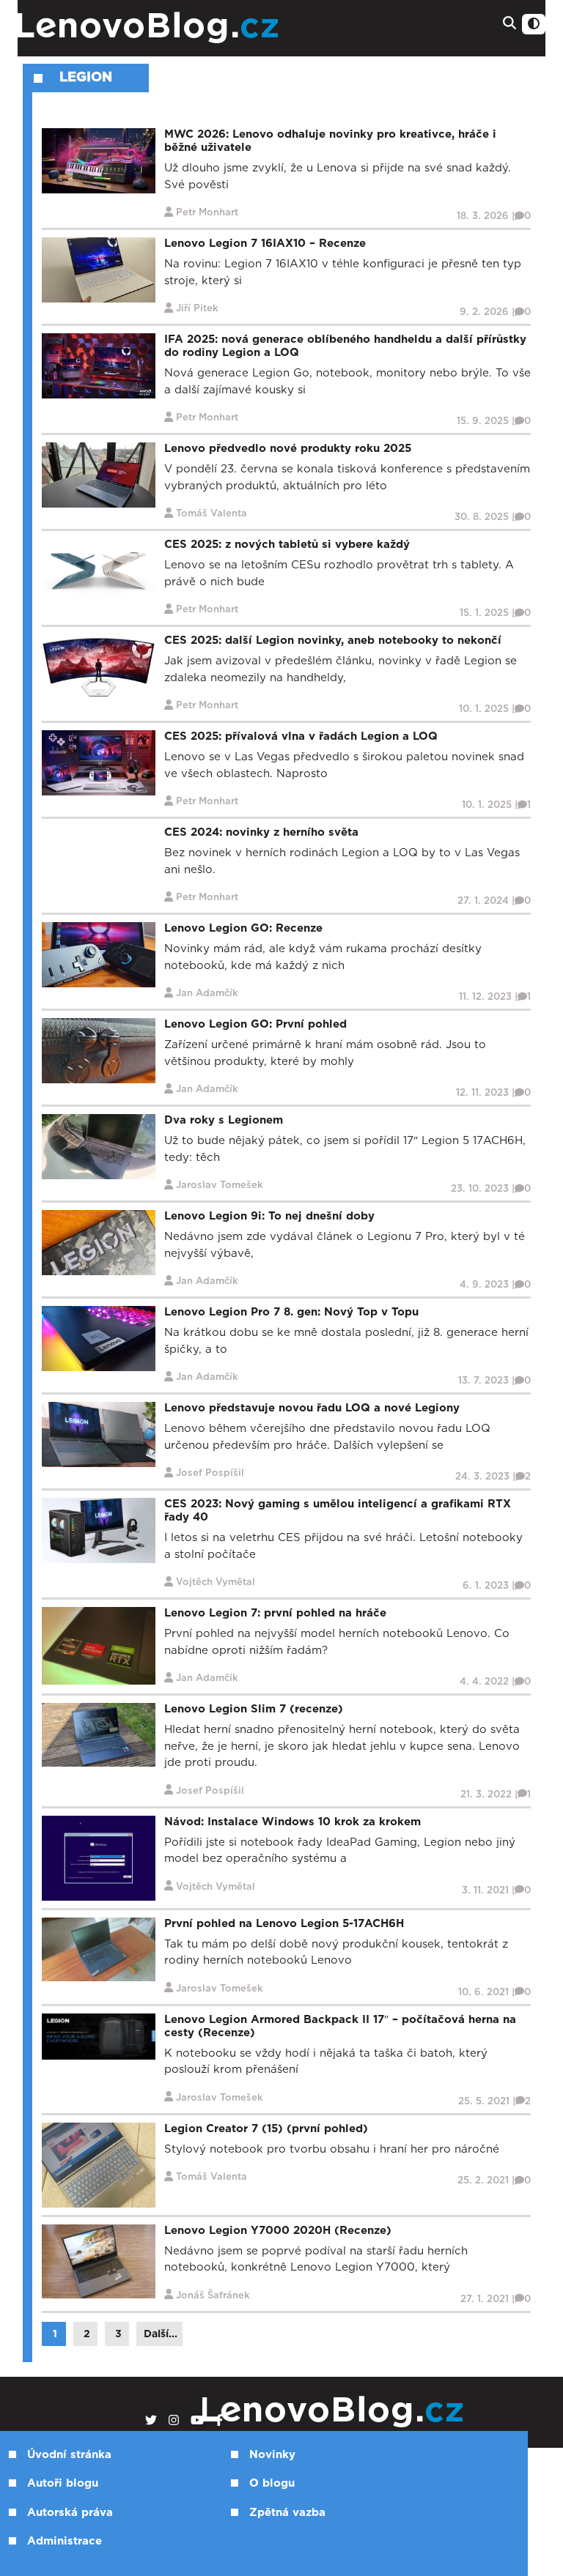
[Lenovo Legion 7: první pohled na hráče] (99, 1645)
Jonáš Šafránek (213, 2296)
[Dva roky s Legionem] (99, 1147)
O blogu (272, 2483)
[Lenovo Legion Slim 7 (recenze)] (99, 1735)
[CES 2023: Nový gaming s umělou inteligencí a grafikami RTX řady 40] (99, 1530)
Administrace (65, 2541)
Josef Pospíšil (210, 1473)
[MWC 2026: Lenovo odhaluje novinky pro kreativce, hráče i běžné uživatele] (99, 161)
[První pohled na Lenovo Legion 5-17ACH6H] (99, 1949)
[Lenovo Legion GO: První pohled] (99, 1051)
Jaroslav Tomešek (220, 1185)
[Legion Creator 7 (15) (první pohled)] (99, 2164)
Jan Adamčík (207, 994)
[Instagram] (174, 2421)
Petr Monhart (207, 213)
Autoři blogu (63, 2483)
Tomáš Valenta (211, 514)
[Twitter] (151, 2421)
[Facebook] (219, 2421)
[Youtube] (197, 2421)
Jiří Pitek (197, 309)
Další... (161, 2334)
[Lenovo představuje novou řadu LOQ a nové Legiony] (99, 1434)
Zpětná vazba (287, 2513)
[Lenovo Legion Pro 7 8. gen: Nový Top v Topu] (99, 1339)
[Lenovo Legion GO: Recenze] (99, 955)
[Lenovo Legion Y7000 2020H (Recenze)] (99, 2261)
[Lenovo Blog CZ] (191, 28)
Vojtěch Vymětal (216, 1582)
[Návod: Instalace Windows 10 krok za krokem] (99, 1857)
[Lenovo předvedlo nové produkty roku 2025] (99, 475)
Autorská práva (70, 2513)
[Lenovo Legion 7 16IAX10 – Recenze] (99, 270)
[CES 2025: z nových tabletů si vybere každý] (99, 571)
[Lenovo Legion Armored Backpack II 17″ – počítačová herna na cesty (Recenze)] (99, 2036)
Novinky (272, 2455)
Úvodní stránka (69, 2455)
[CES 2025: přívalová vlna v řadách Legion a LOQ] (99, 763)
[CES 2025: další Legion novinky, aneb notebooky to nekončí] (99, 667)
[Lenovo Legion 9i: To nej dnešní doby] (99, 1243)
